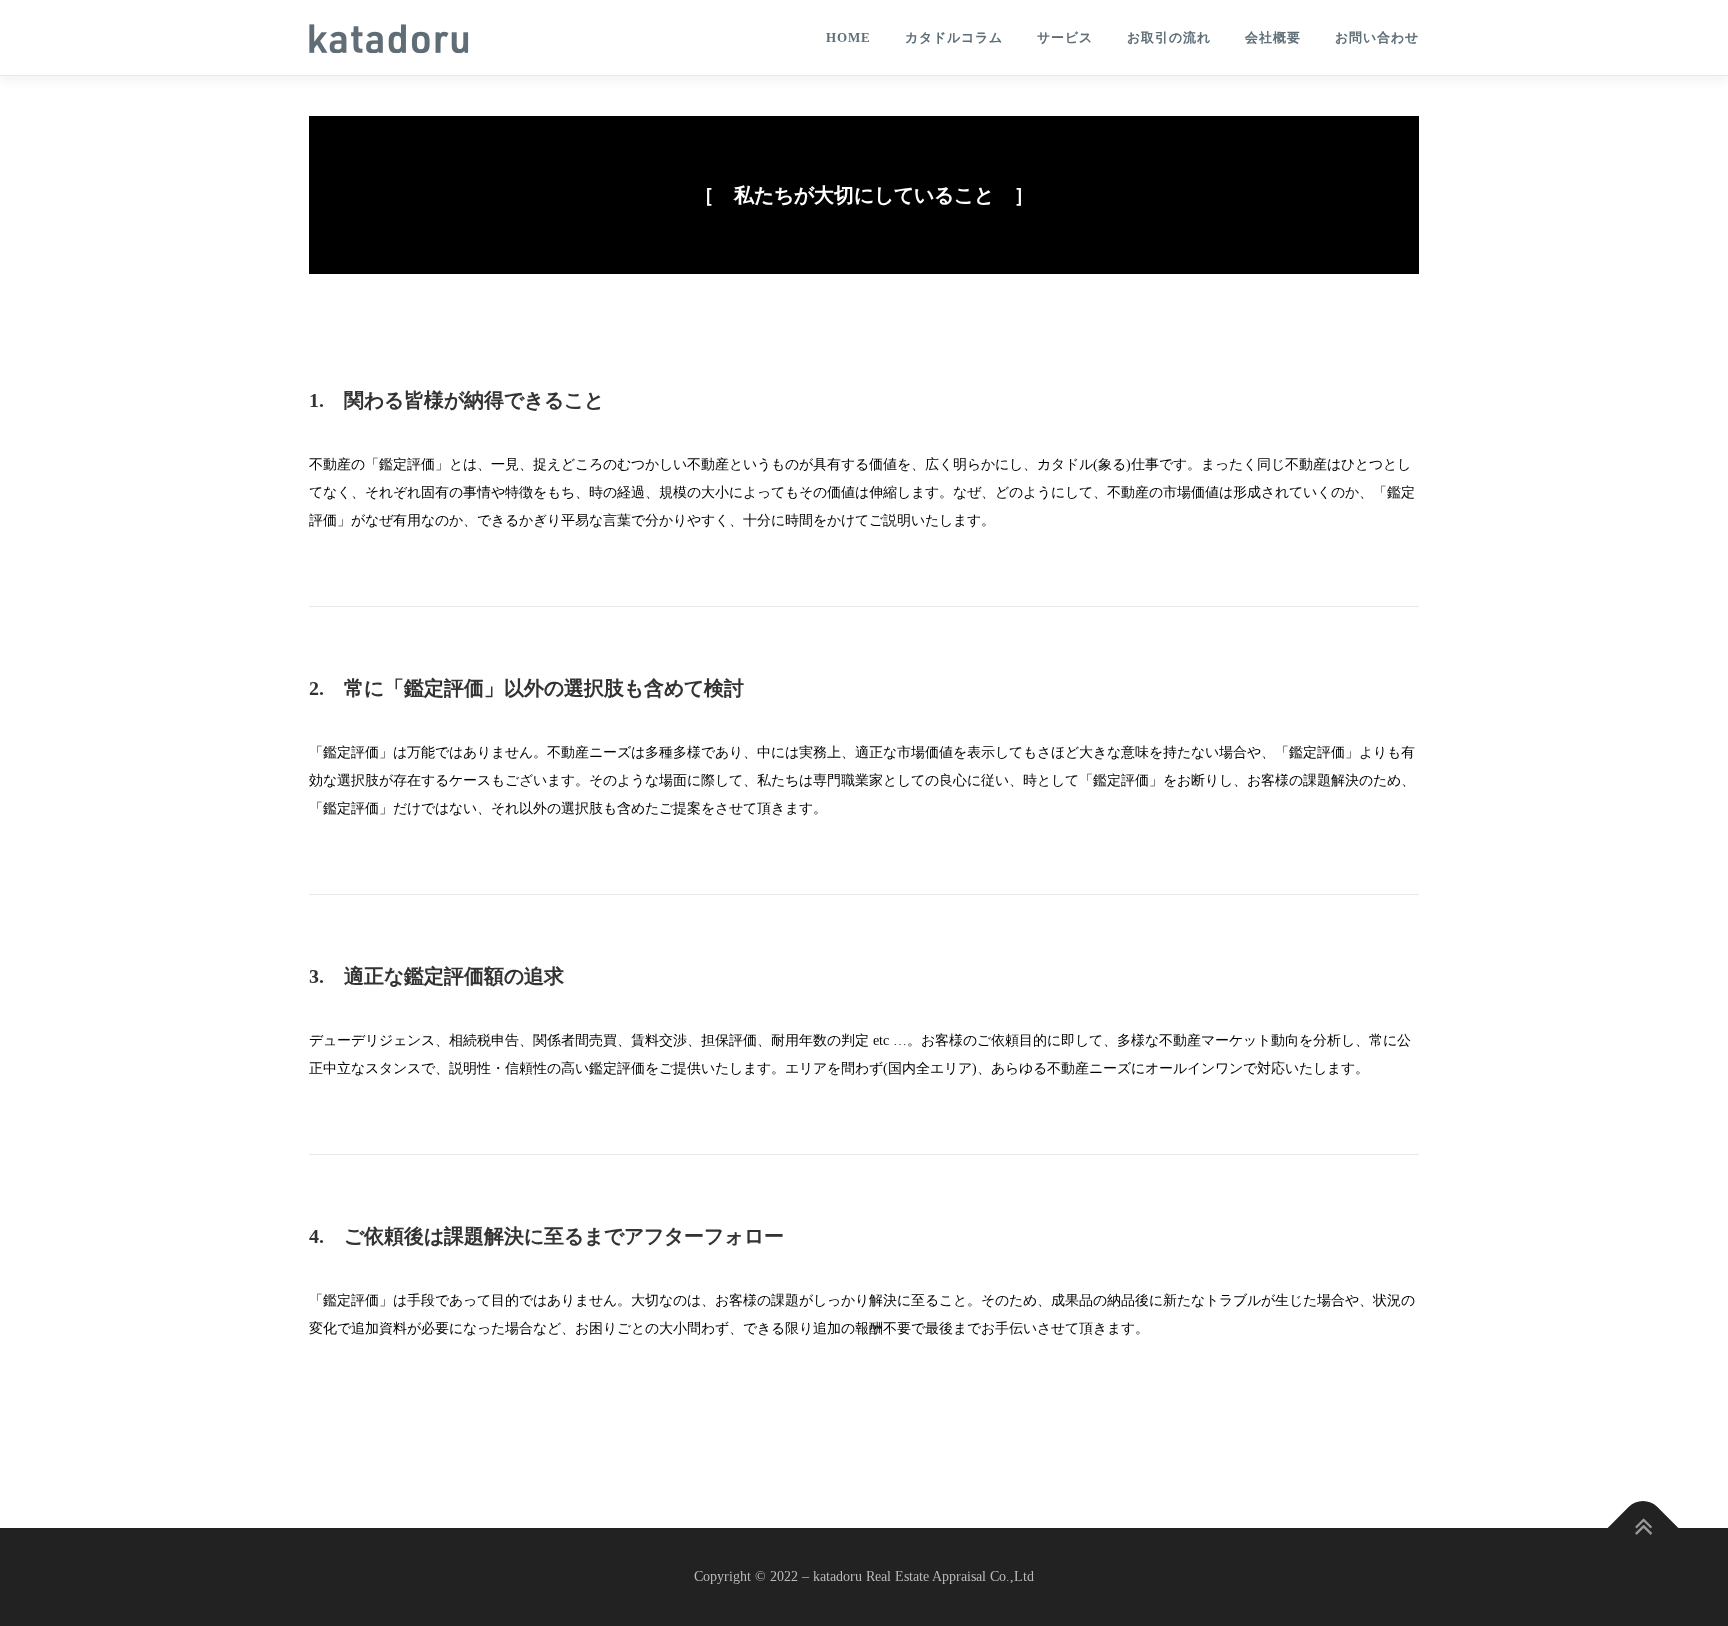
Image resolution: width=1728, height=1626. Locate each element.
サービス (1065, 37)
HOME (848, 37)
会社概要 (1273, 37)
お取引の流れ (1169, 37)
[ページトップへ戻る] (1643, 1527)
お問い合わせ (1377, 37)
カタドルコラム (954, 37)
